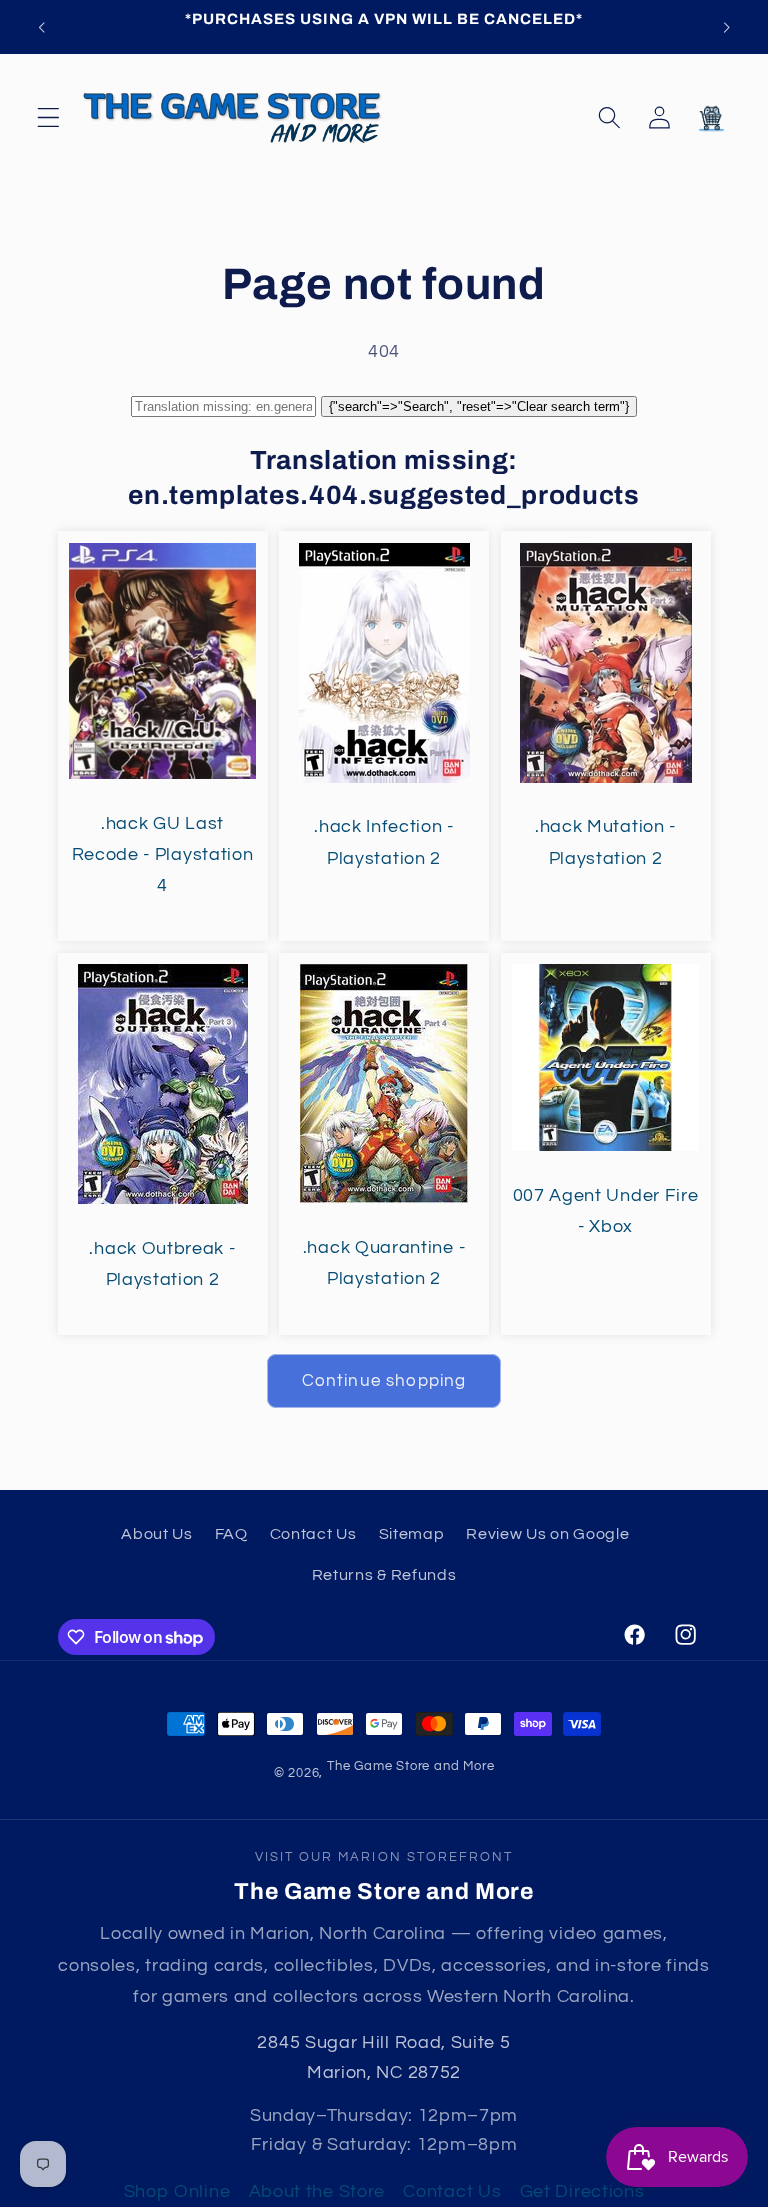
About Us (157, 1534)
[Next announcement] (726, 27)
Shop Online (177, 2191)
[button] (48, 117)
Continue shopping (384, 1381)
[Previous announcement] (42, 27)
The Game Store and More (411, 1766)
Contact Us (313, 1534)
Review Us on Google (547, 1534)
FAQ (231, 1534)
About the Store (317, 2191)
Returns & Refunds (384, 1575)
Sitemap (412, 1534)
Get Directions (582, 2191)
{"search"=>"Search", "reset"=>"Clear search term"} (479, 406)
